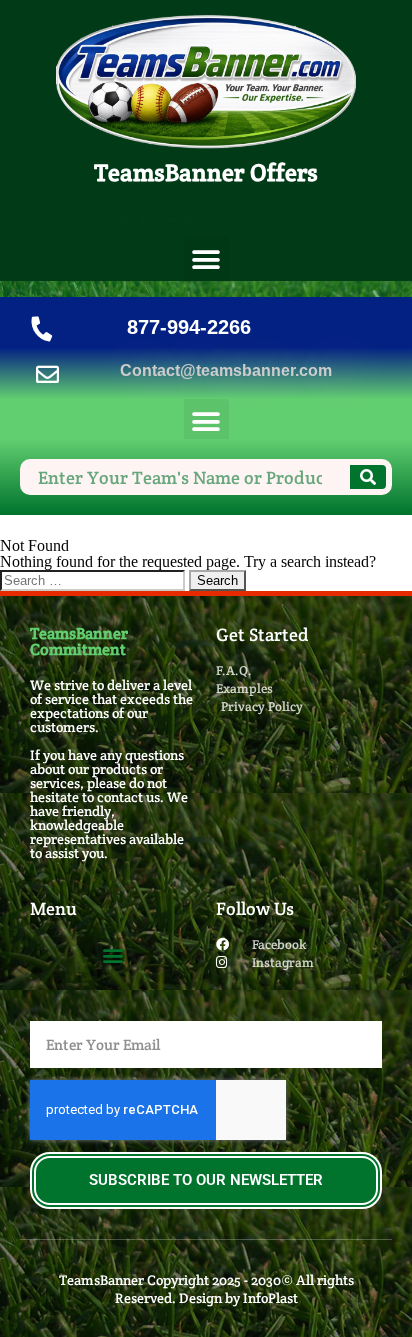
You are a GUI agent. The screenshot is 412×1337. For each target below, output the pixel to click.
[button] (206, 259)
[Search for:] (94, 579)
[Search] (368, 477)
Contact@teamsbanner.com (226, 370)
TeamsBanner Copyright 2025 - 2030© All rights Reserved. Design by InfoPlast (206, 1289)
